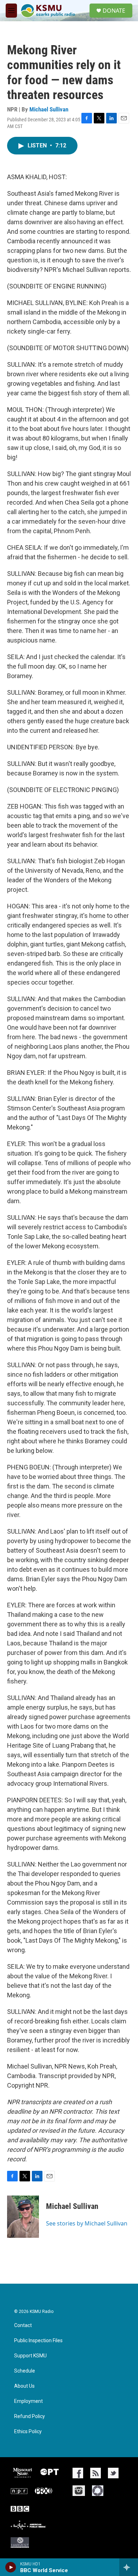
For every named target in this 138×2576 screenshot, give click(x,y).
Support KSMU (30, 2356)
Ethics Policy (28, 2432)
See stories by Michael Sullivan (87, 2223)
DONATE (114, 11)
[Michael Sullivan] (23, 2217)
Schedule (25, 2371)
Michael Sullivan (49, 109)
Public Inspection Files (38, 2341)
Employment (28, 2401)
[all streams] (129, 2567)
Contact (23, 2325)
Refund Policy (30, 2416)
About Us (24, 2386)
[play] (11, 2567)
